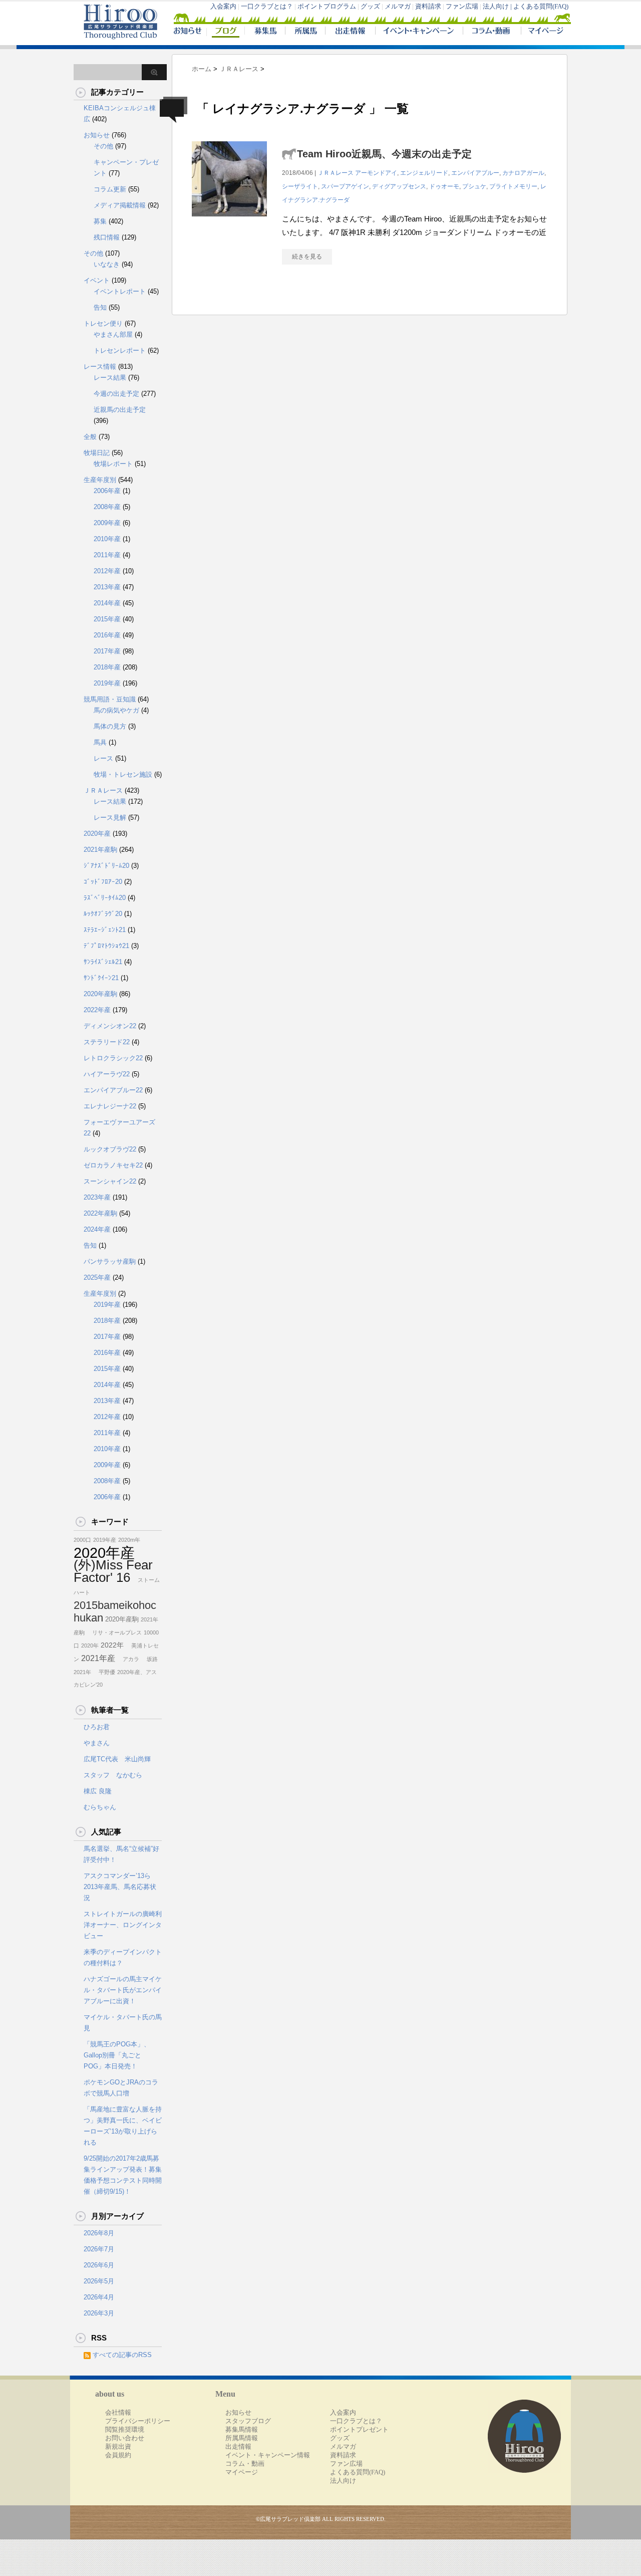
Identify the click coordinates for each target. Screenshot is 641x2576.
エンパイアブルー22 (113, 1090)
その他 (103, 146)
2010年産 (107, 539)
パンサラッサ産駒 (110, 1261)
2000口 (82, 1540)
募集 (100, 221)
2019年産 (107, 683)
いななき (107, 264)
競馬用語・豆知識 (110, 699)
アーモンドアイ (376, 173)
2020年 (90, 1646)
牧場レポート (113, 464)
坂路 (149, 1659)
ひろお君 (97, 1727)
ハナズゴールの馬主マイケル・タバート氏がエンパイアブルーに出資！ (123, 1990)
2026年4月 (99, 2297)
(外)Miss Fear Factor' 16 (113, 1571)
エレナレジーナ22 (110, 1106)
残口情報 (107, 237)
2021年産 (98, 1658)
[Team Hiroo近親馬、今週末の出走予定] (229, 222)
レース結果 (110, 378)
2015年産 (107, 619)
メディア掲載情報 (120, 205)
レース (103, 758)
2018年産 (107, 667)
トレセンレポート (120, 350)
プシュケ (474, 186)
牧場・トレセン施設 (123, 774)
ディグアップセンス (399, 186)
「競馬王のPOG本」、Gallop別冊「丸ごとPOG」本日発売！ (117, 2055)
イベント (97, 280)
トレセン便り (103, 323)
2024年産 (97, 1229)
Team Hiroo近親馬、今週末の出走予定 (384, 154)
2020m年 (129, 1540)
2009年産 (107, 523)
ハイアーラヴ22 (107, 1074)
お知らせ (97, 135)
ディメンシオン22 (110, 1026)
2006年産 (107, 491)
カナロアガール (523, 173)
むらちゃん (100, 1807)
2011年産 (107, 555)
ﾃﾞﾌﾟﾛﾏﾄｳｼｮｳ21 (106, 946)
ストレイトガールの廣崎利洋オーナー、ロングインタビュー (123, 1925)
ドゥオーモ (444, 186)
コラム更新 (110, 189)
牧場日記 (97, 453)
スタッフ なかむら (113, 1775)
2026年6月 (99, 2265)
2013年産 (107, 587)
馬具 (100, 742)
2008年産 (107, 507)
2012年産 (107, 571)
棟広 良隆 (98, 1791)
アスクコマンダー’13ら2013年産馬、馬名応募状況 (120, 1887)
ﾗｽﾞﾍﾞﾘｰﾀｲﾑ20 (105, 898)
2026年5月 (99, 2281)
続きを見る (307, 257)
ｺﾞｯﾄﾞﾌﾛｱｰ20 (103, 882)
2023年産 (97, 1197)
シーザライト (300, 186)
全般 (90, 437)
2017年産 (107, 651)
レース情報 (100, 367)
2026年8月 (99, 2233)
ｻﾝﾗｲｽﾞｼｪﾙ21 (103, 962)
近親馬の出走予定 (120, 410)
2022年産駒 (100, 1213)
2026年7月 (99, 2249)
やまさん (97, 1743)
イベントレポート (120, 291)
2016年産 (107, 635)
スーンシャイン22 (110, 1181)
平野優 (104, 1672)
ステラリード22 (107, 1042)
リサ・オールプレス (114, 1632)
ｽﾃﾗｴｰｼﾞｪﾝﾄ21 (105, 930)
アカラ (128, 1659)
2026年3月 (99, 2313)
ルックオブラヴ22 (110, 1149)
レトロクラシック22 (113, 1058)
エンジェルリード (424, 173)
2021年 (82, 1672)
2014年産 (107, 603)
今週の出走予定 (116, 394)
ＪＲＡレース (336, 173)
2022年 (112, 1645)
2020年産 (97, 834)
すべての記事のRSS (122, 2355)
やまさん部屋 (113, 334)
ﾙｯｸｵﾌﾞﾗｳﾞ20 (103, 914)
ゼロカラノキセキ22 (113, 1165)
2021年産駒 (100, 850)
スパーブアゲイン (345, 186)
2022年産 (97, 1010)
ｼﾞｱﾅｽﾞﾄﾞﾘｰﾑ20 (106, 866)
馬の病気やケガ (116, 710)
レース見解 (110, 817)
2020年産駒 (100, 994)
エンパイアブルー (475, 173)
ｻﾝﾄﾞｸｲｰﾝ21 (101, 978)
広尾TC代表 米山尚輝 (117, 1759)
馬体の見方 (110, 726)
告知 (100, 307)
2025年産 (97, 1277)
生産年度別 (100, 480)
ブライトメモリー (513, 186)
